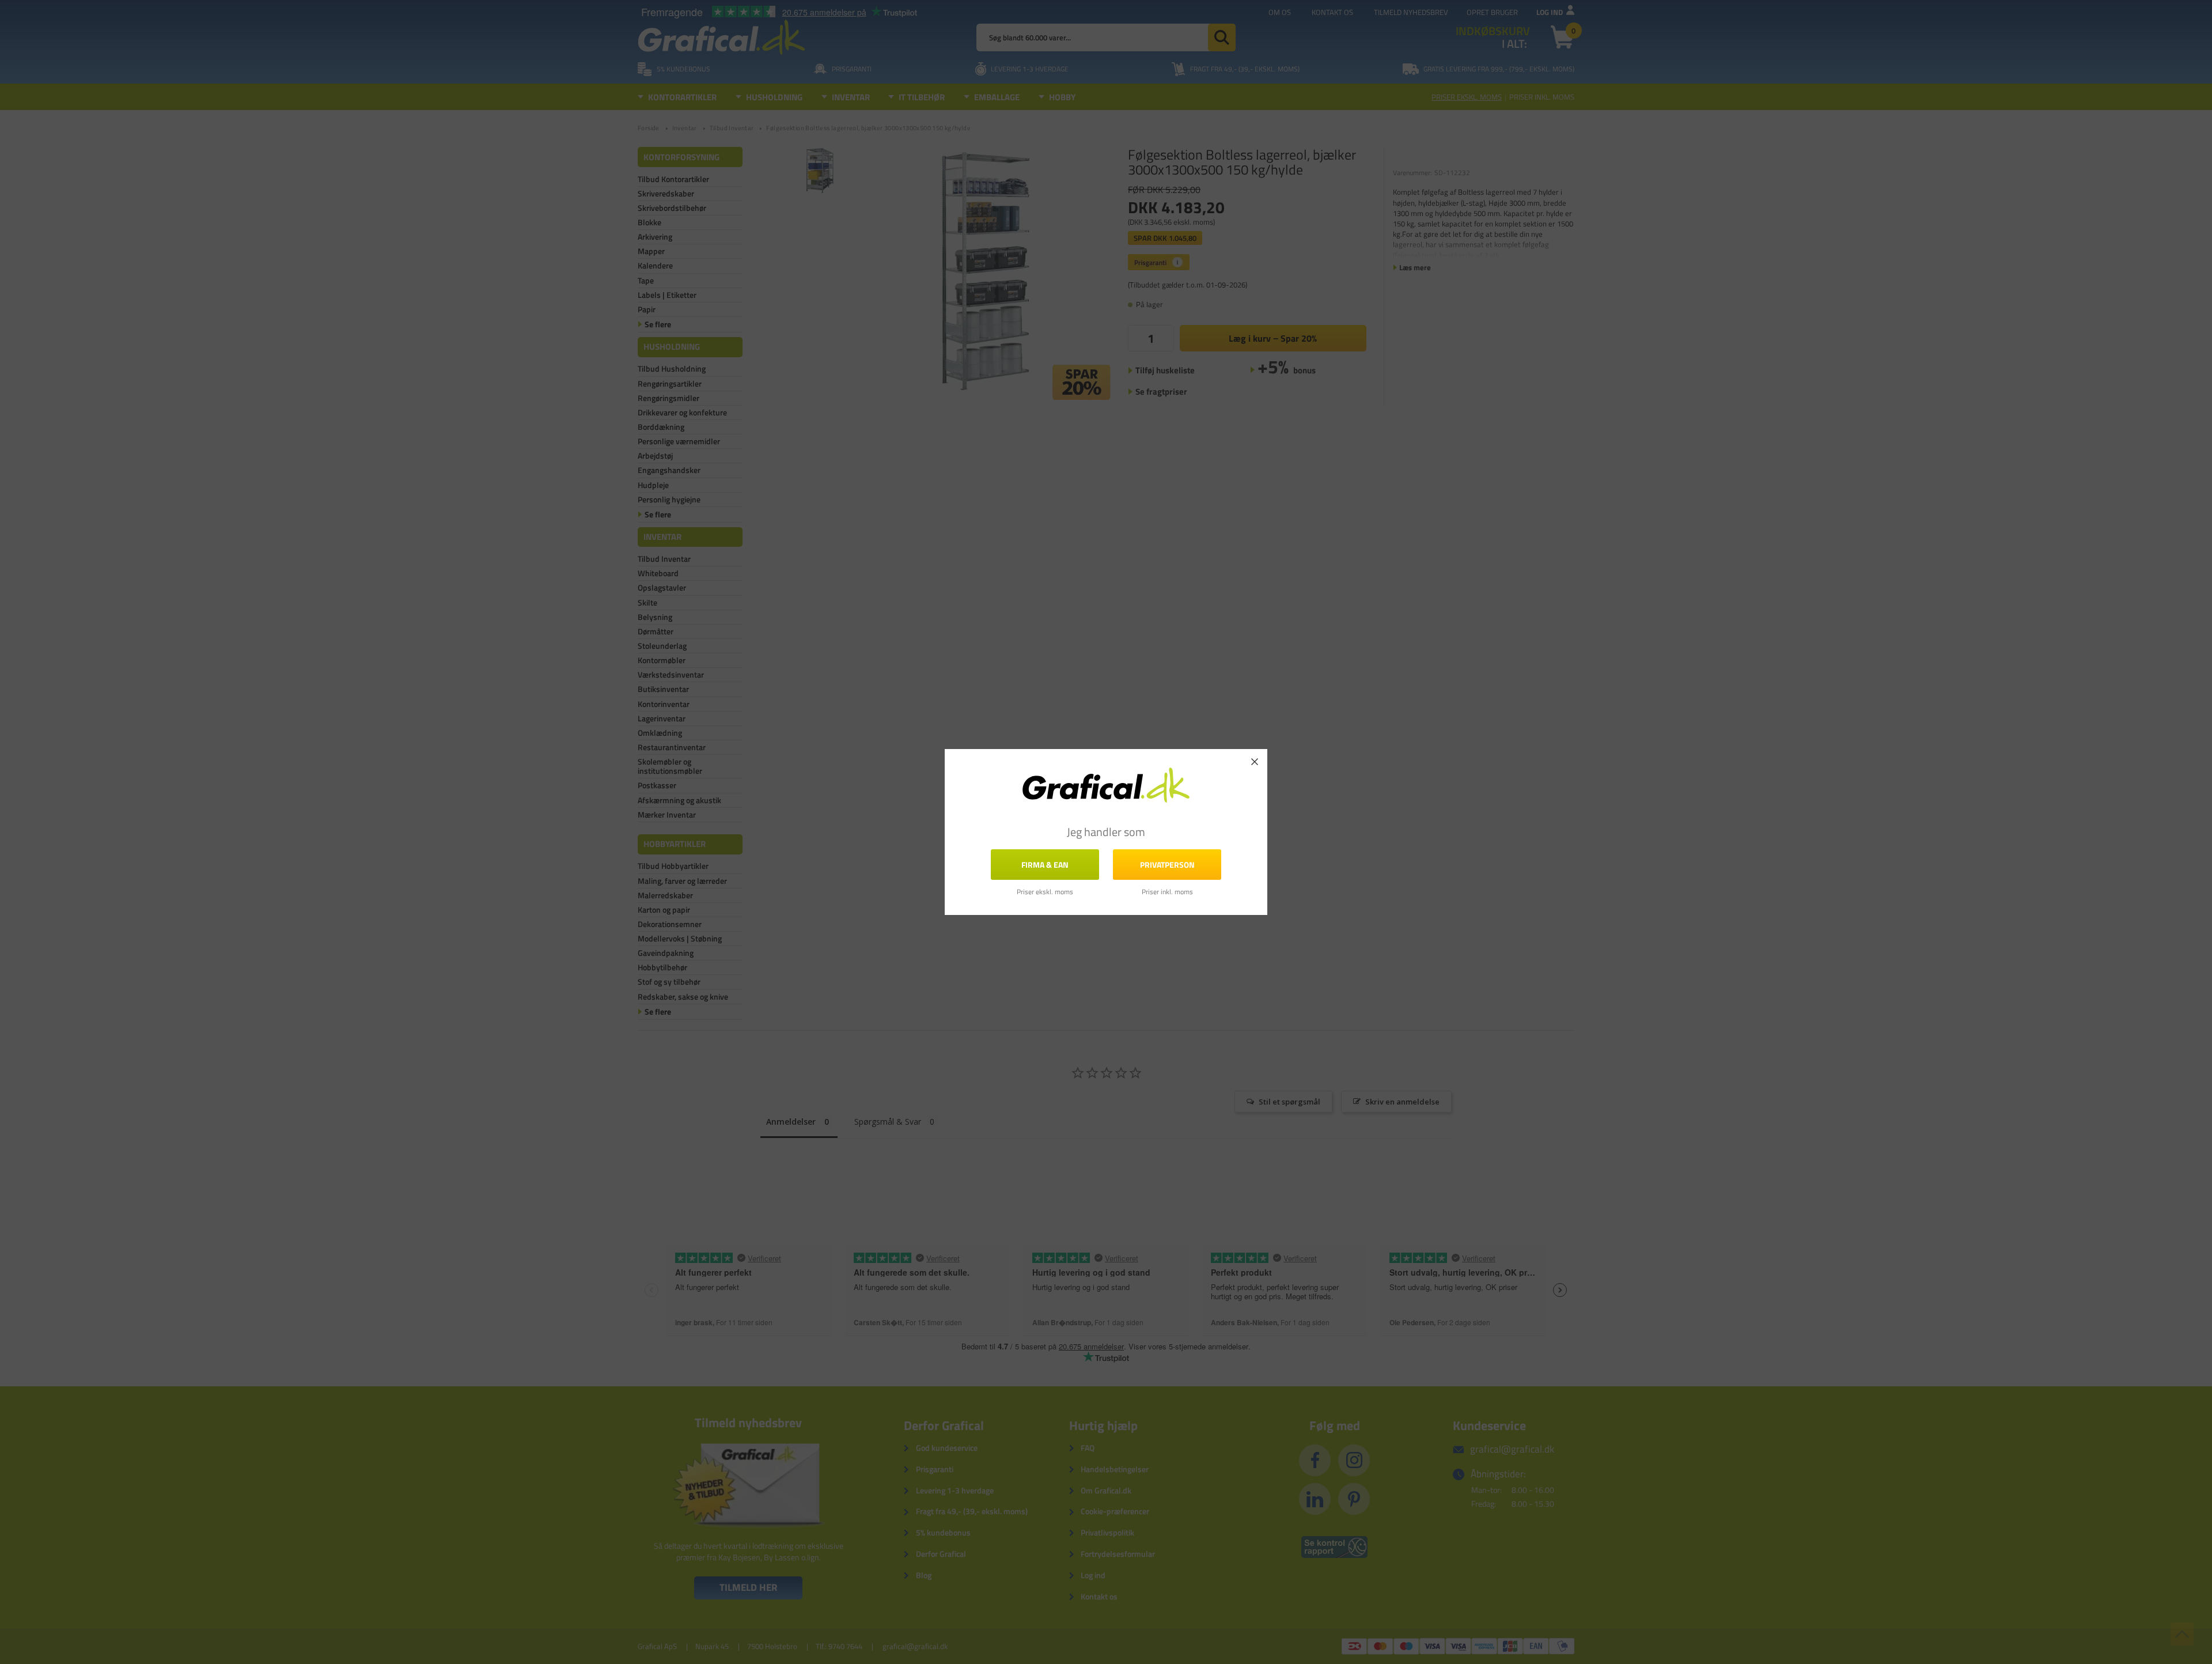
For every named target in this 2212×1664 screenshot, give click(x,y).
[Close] (1255, 762)
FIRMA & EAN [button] (1045, 865)
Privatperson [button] (1167, 865)
